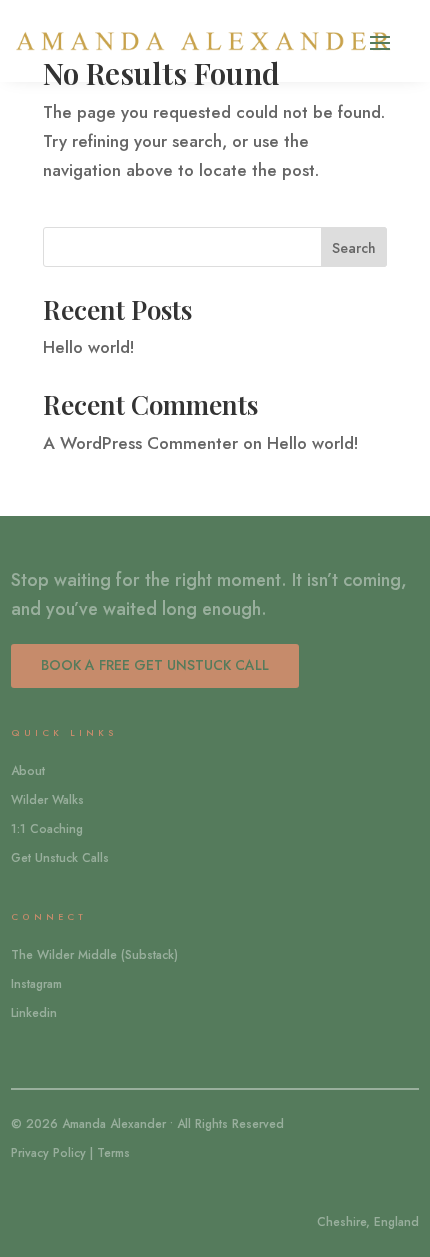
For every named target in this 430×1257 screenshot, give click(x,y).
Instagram (36, 984)
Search (354, 248)
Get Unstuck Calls (60, 858)
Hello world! (89, 347)
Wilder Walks (47, 800)
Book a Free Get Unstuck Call (155, 665)
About (28, 771)
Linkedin (34, 1013)
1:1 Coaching (47, 829)
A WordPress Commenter (140, 443)
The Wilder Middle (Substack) (94, 955)
